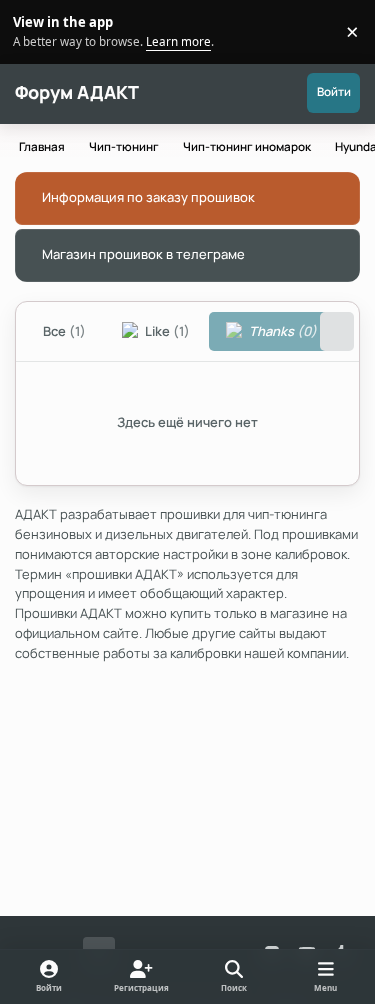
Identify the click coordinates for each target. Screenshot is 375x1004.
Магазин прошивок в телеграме (143, 254)
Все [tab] (64, 331)
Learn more (34, 31)
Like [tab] (166, 331)
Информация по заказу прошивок (148, 197)
